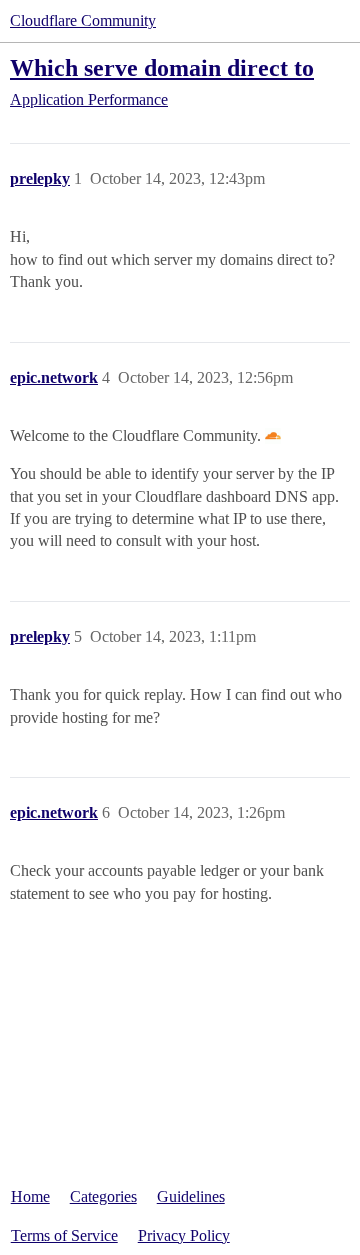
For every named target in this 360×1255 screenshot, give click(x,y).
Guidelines (191, 1196)
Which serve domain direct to (162, 67)
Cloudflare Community (83, 20)
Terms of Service (64, 1235)
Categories (103, 1196)
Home (30, 1196)
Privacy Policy (184, 1235)
